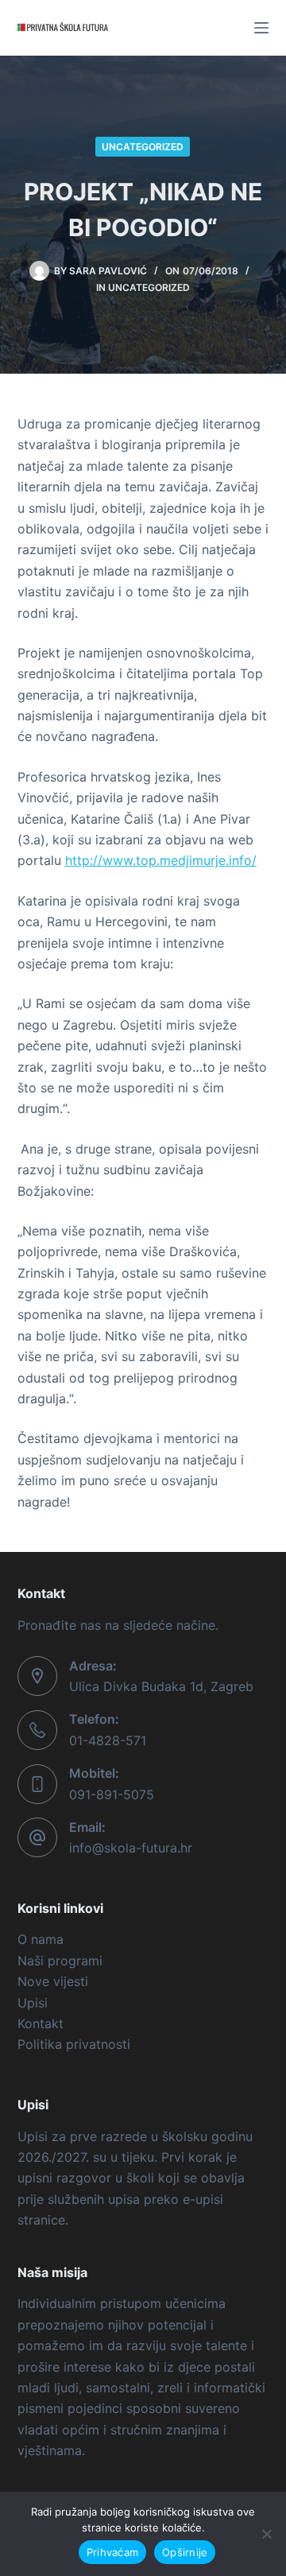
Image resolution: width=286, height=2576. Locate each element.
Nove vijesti (53, 1981)
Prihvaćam (112, 2552)
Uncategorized (143, 147)
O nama (41, 1939)
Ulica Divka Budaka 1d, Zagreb (161, 1686)
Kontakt (41, 2023)
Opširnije (185, 2552)
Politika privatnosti (74, 2044)
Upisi (33, 2003)
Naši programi (60, 1961)
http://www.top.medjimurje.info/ (161, 860)
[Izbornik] (261, 28)
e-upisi (203, 2199)
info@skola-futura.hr (131, 1848)
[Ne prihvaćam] (266, 2534)
